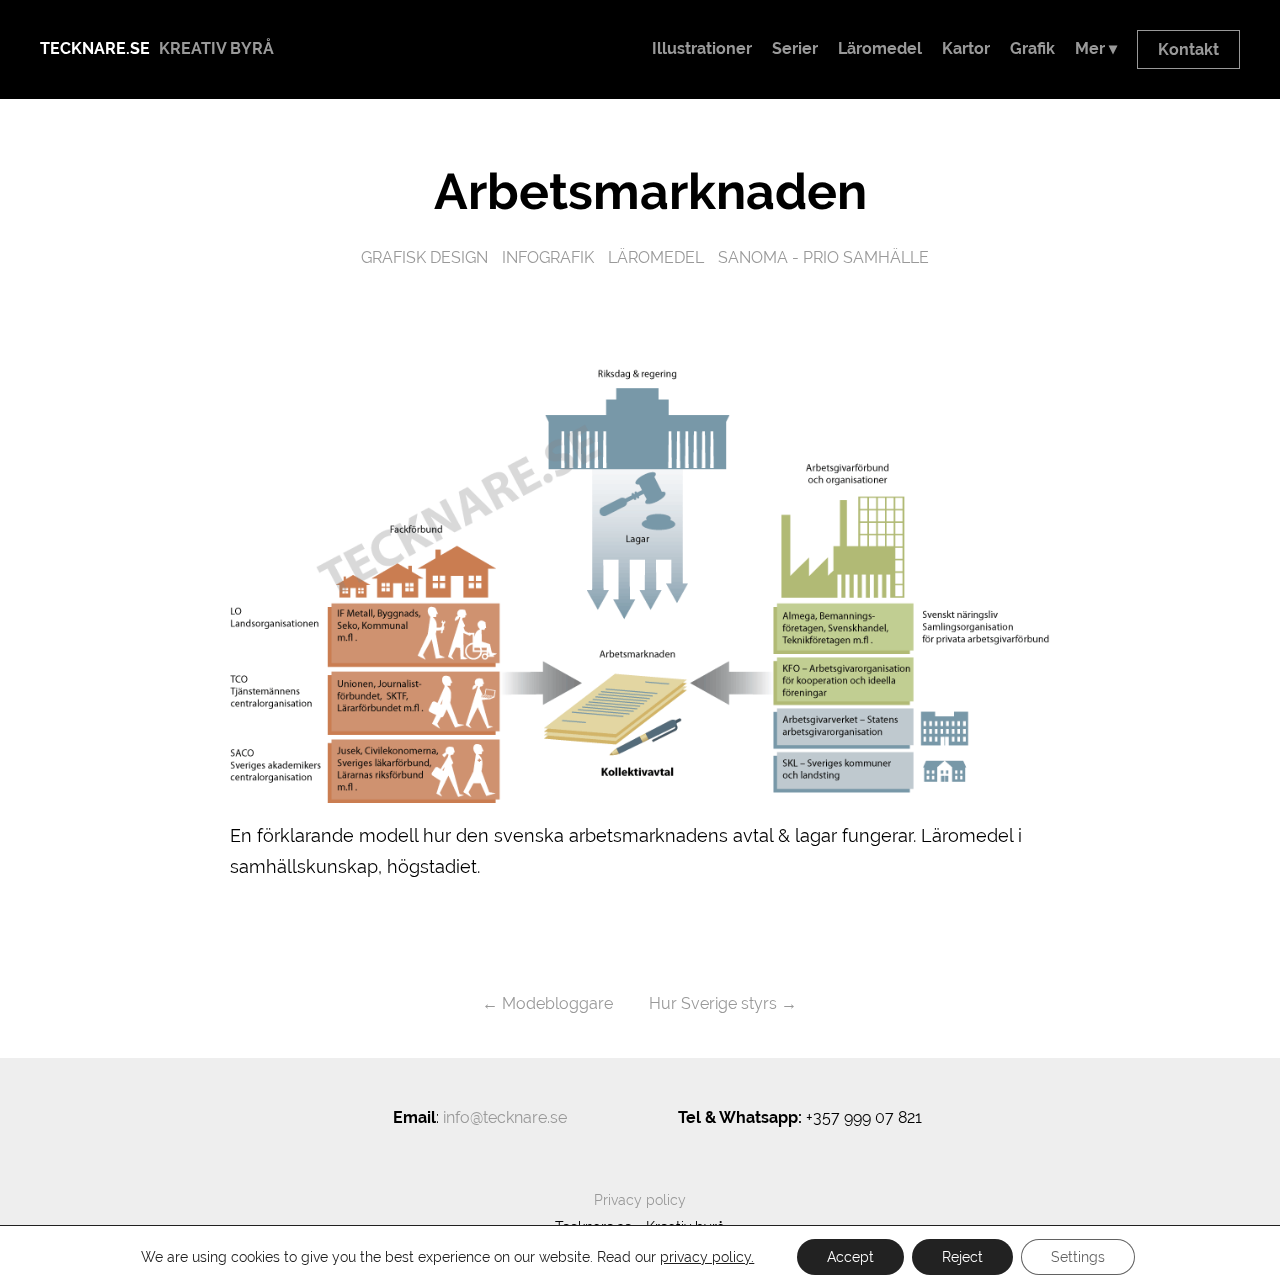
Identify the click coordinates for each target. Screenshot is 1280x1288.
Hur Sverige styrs (713, 1003)
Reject (962, 1257)
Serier (795, 48)
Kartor (966, 48)
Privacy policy (640, 1200)
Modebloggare (557, 1003)
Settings (1078, 1257)
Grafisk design (424, 257)
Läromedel (880, 48)
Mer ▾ (1096, 48)
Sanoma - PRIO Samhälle (823, 257)
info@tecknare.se (505, 1117)
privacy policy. (707, 1257)
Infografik (548, 257)
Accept (850, 1257)
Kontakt (1188, 49)
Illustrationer (702, 48)
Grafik (1032, 48)
